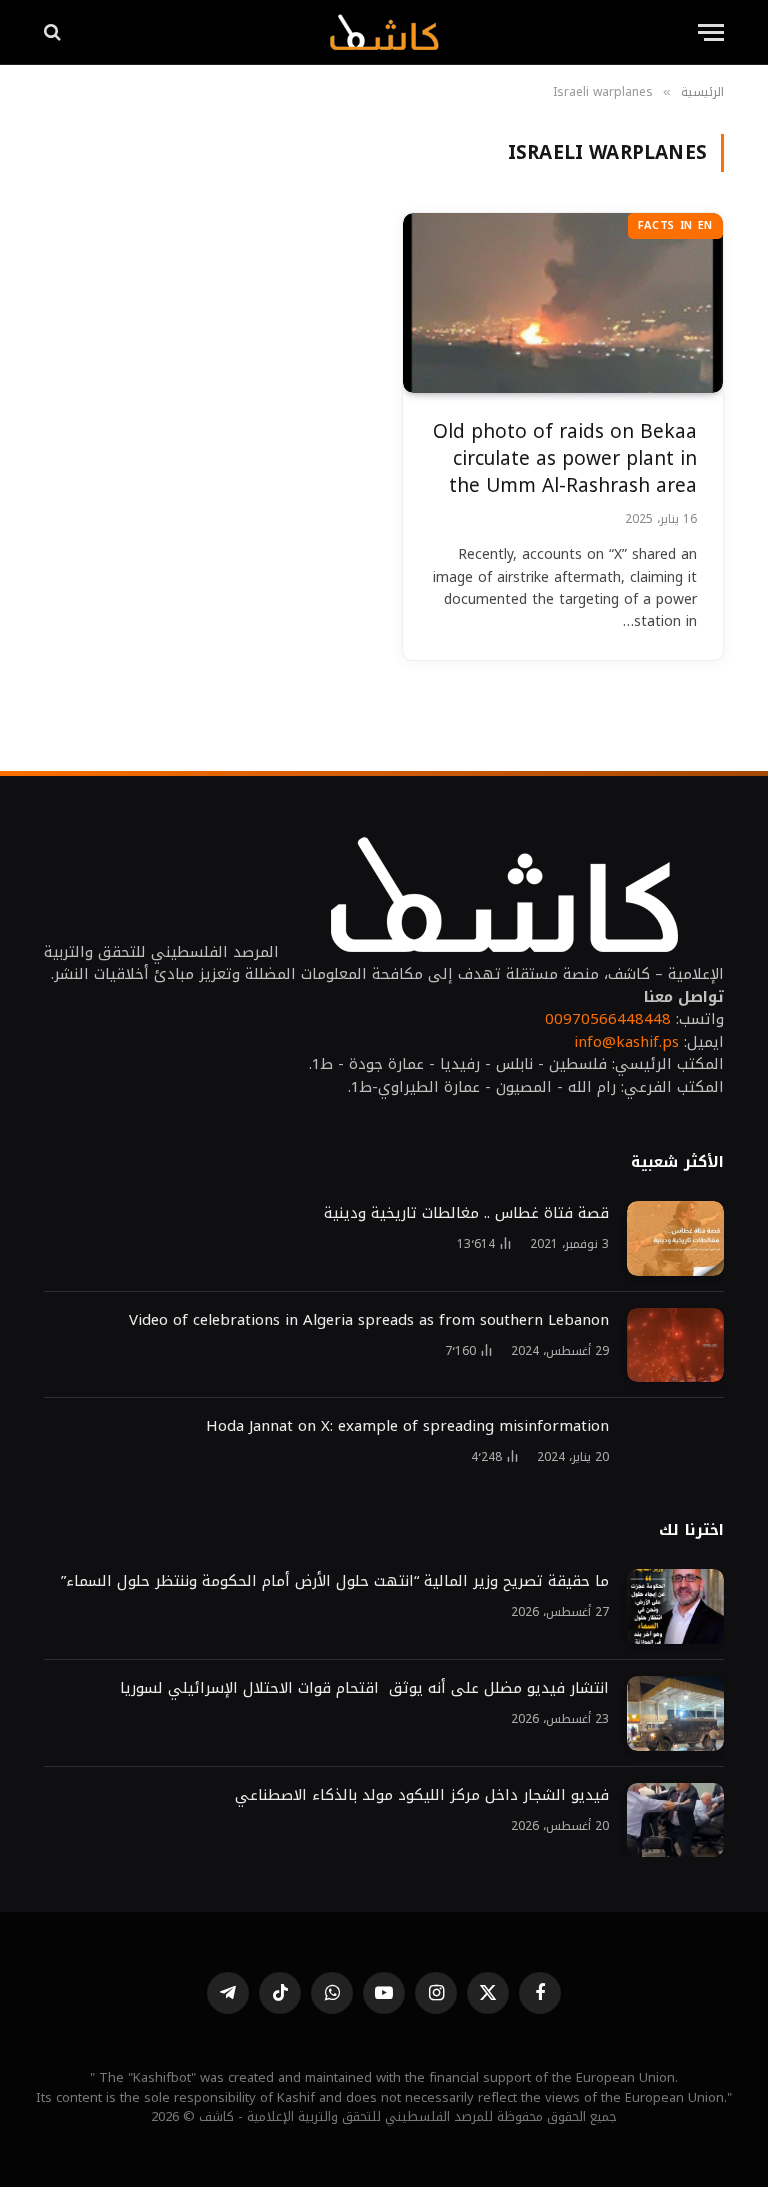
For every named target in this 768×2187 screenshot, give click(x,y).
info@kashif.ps (626, 1042)
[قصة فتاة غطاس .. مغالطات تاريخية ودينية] (675, 1238)
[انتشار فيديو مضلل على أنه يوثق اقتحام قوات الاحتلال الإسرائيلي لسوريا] (675, 1713)
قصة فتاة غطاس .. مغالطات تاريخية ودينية (466, 1213)
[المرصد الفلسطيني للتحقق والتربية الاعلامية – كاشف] (383, 32)
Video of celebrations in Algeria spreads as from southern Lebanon (369, 1320)
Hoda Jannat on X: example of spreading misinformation (407, 1426)
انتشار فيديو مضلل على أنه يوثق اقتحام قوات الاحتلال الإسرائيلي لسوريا (364, 1688)
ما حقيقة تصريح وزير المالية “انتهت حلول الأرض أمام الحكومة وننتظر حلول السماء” (335, 1581)
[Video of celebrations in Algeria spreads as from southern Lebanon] (675, 1345)
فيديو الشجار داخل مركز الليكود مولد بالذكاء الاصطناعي (422, 1795)
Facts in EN (675, 225)
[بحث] (54, 32)
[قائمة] (711, 32)
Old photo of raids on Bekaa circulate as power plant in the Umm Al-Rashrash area (565, 459)
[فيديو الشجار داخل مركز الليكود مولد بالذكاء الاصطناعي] (675, 1820)
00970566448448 (608, 1019)
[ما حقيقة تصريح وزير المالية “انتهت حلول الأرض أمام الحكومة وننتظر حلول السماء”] (675, 1606)
